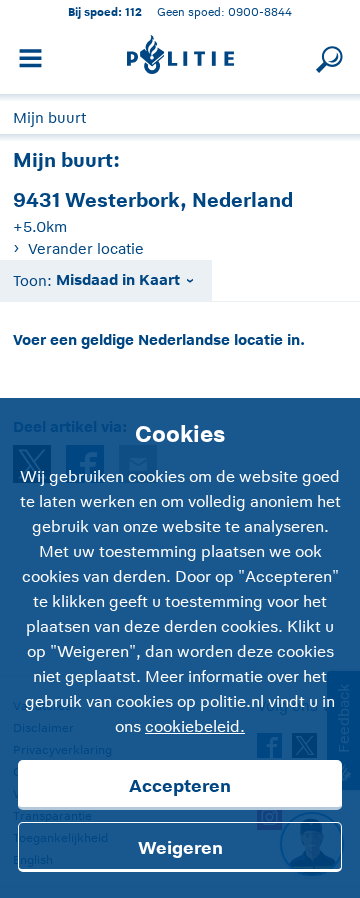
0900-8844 (260, 11)
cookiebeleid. (195, 727)
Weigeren (180, 848)
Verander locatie (85, 248)
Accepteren (180, 786)
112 (133, 11)
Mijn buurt (49, 117)
